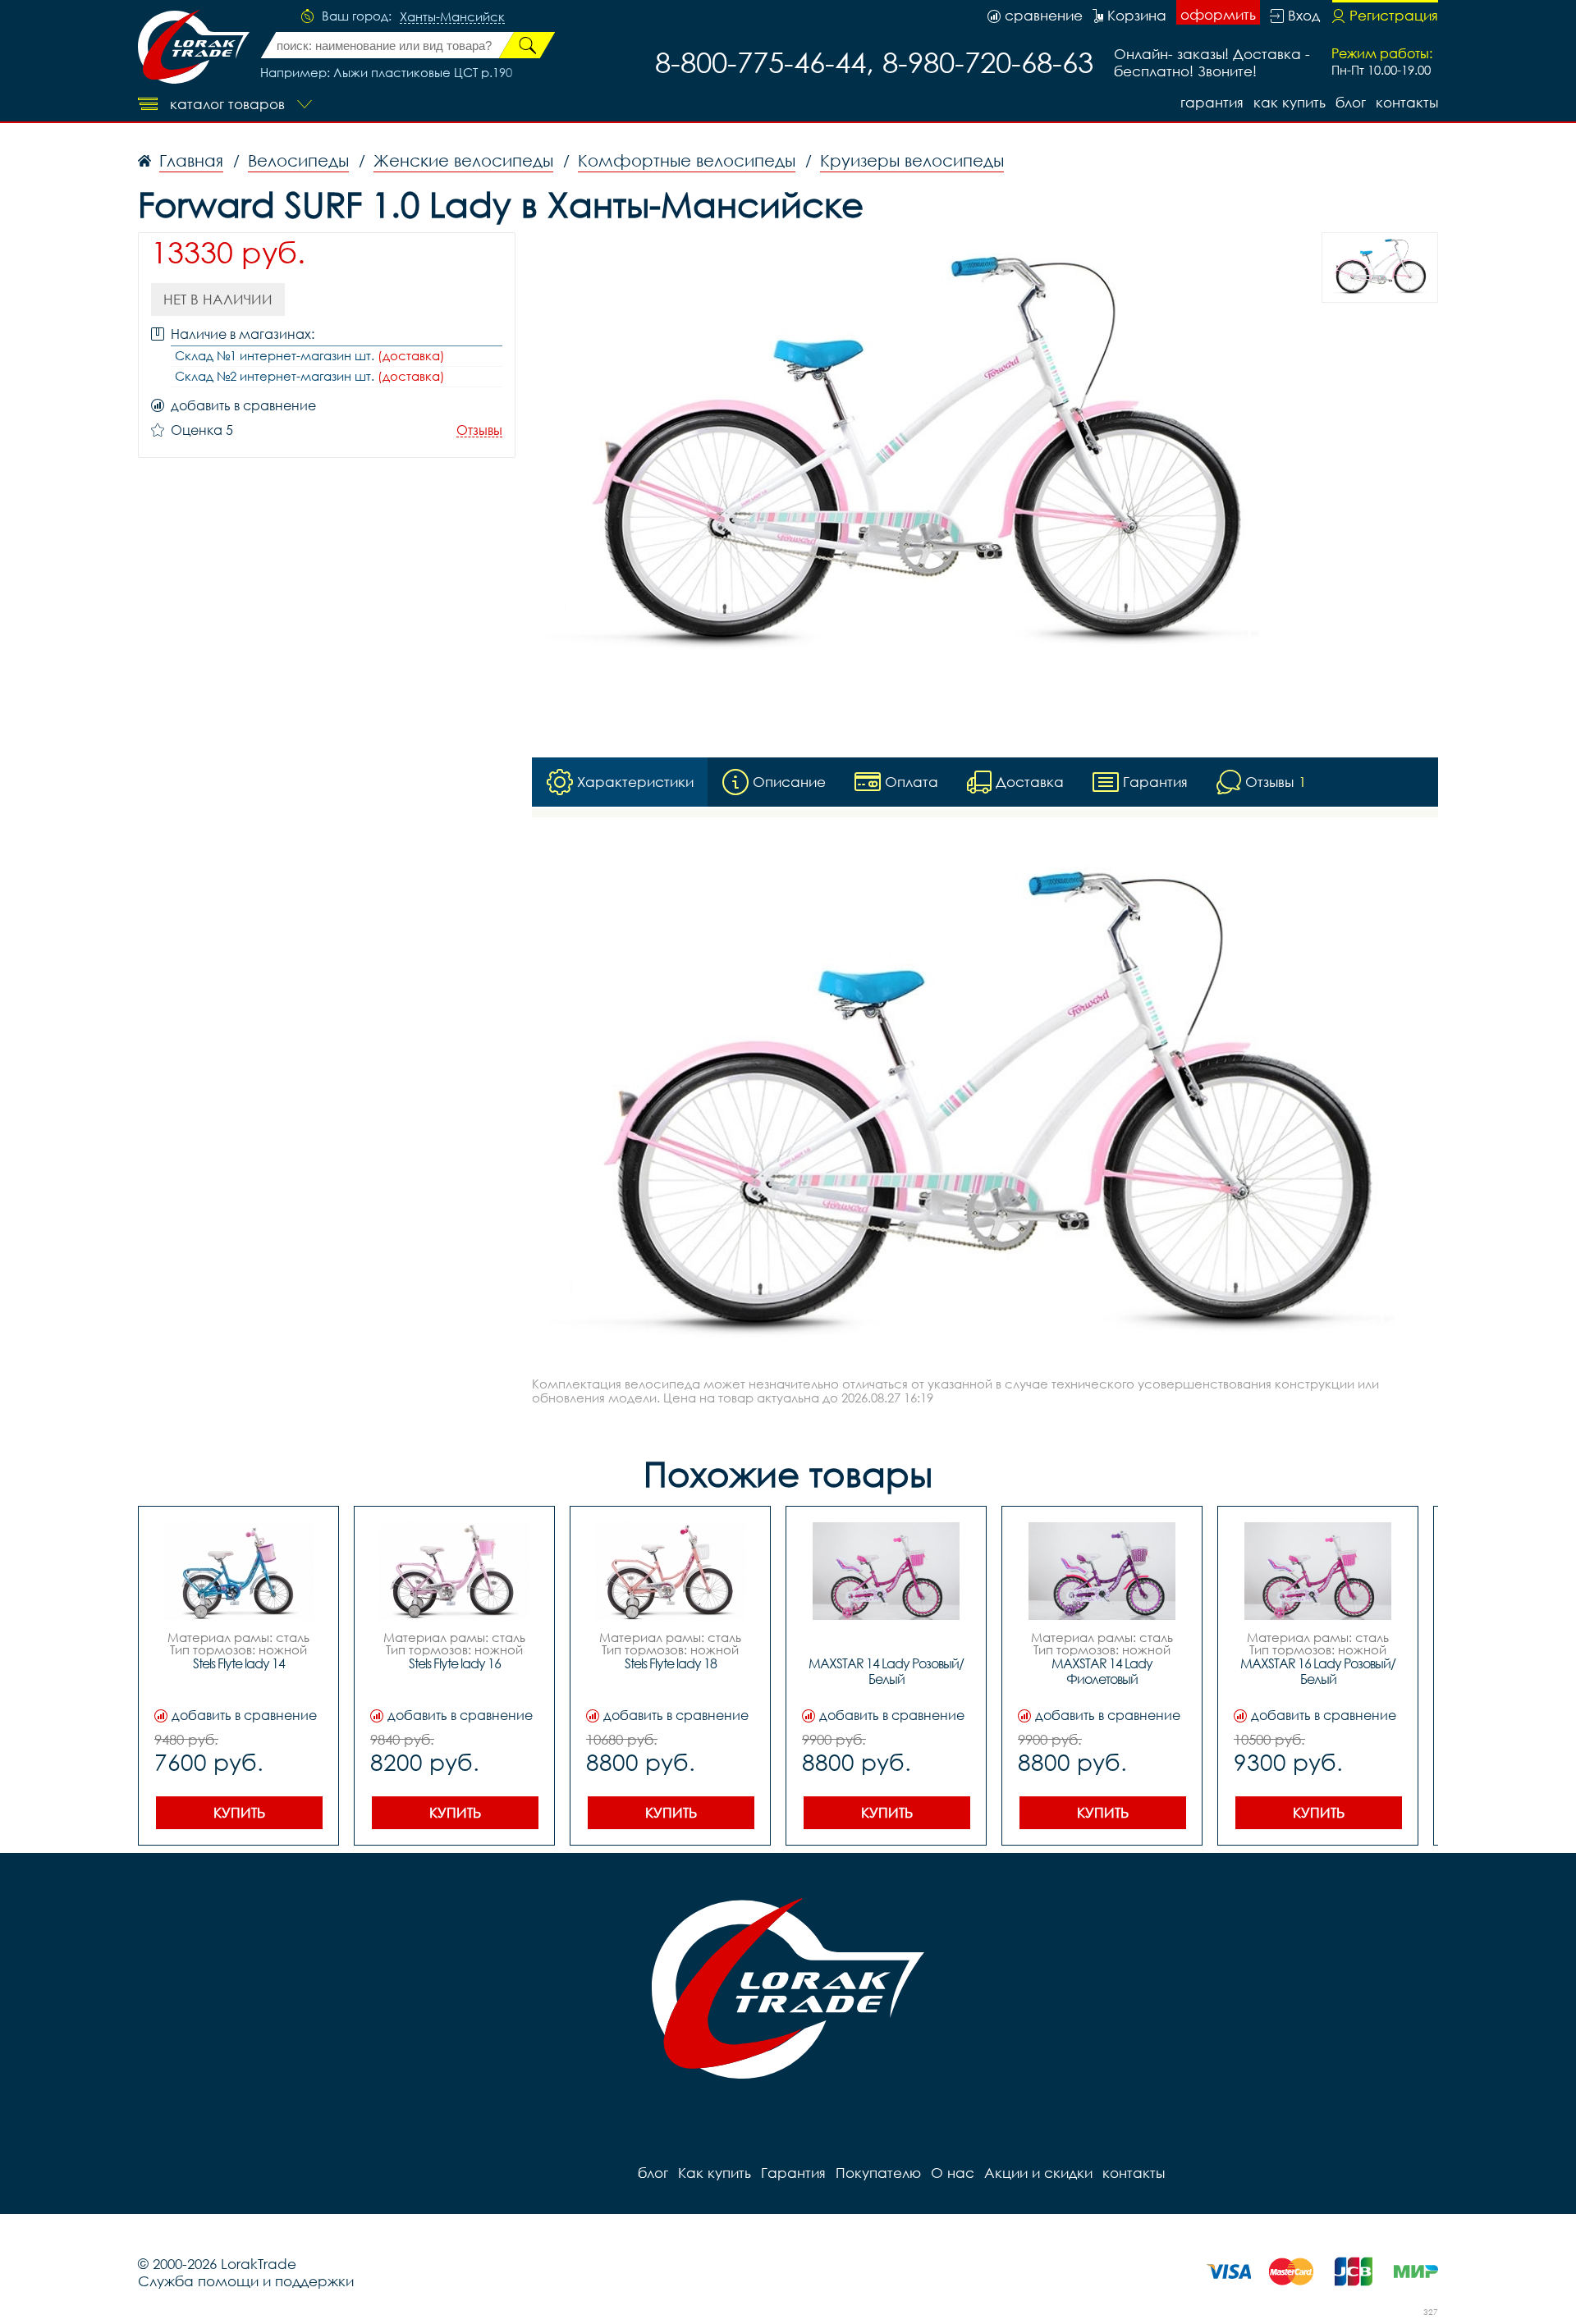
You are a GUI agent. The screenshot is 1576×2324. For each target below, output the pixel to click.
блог (1351, 102)
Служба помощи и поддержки (246, 2281)
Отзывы (479, 430)
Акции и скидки (1038, 2173)
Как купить (1290, 102)
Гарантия (1212, 102)
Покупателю (878, 2173)
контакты (1407, 102)
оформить (1218, 14)
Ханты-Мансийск (452, 17)
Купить (239, 1812)
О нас (953, 2173)
